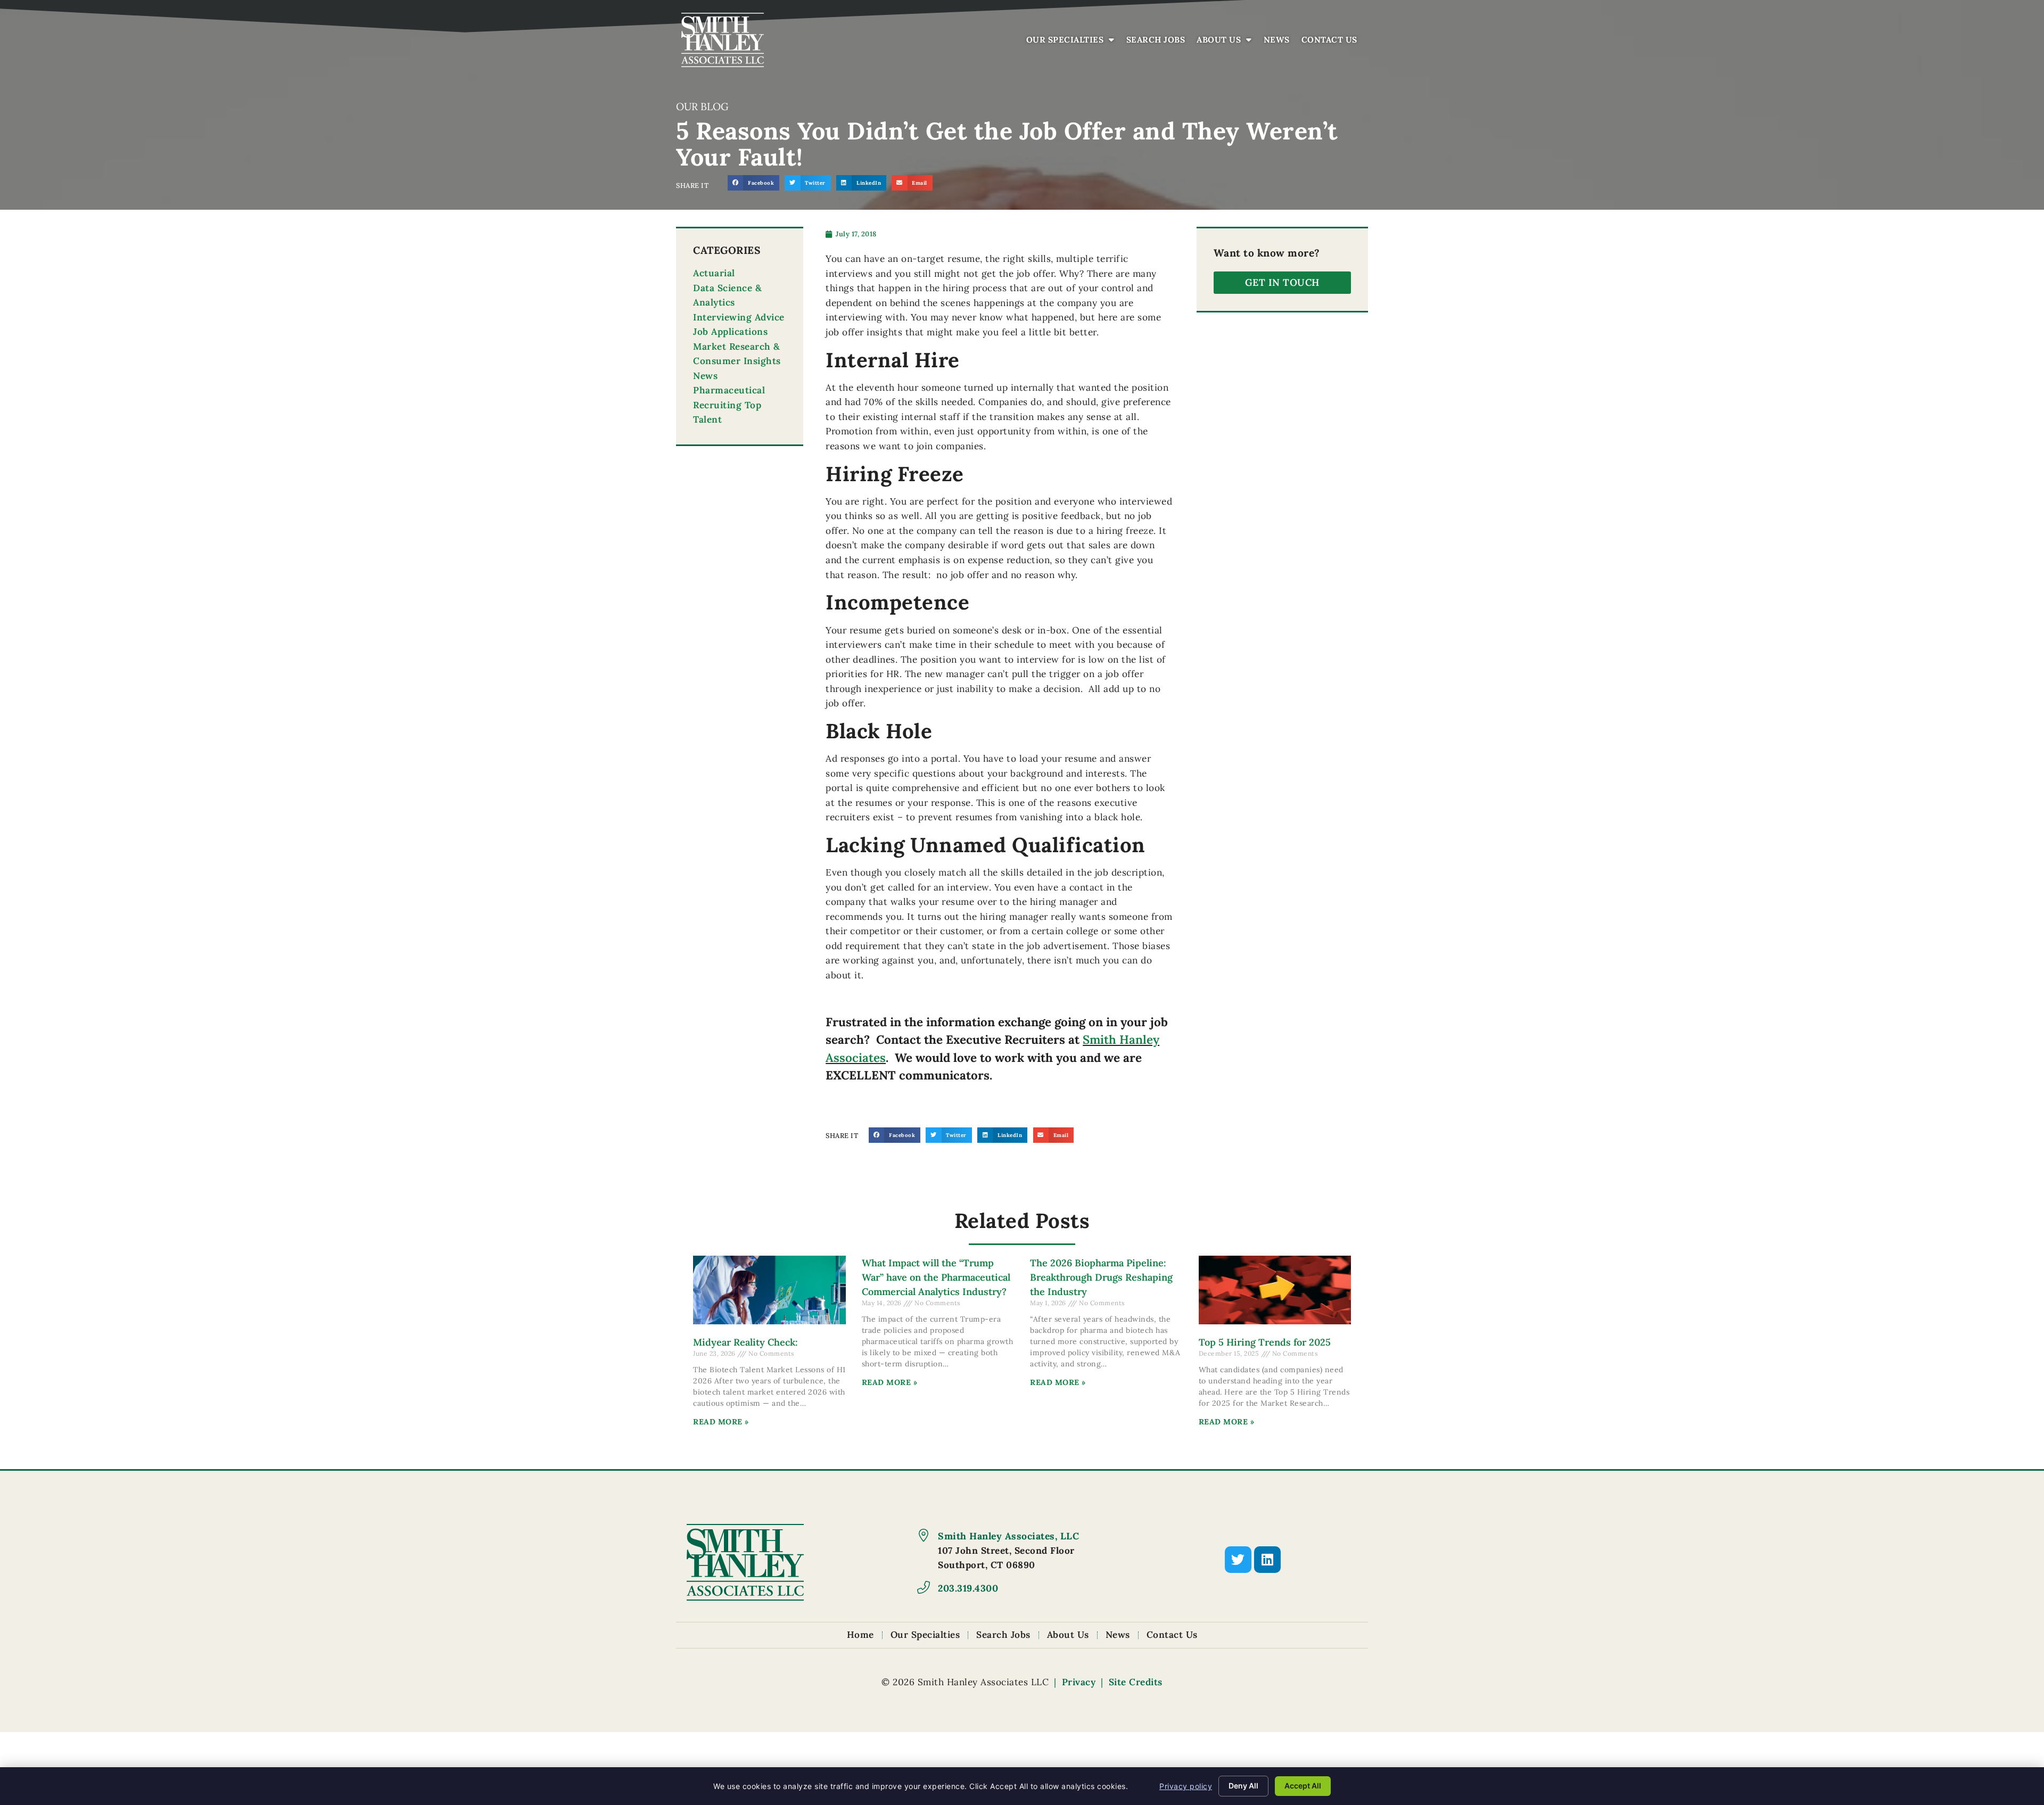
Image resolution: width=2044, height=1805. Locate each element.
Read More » (721, 1422)
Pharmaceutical (729, 390)
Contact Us (1332, 42)
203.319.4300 (968, 1588)
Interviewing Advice (739, 317)
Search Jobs (1159, 42)
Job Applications (730, 332)
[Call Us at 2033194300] (924, 1587)
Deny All (1243, 1786)
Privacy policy (1186, 1786)
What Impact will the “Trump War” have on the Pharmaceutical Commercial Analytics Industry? (936, 1277)
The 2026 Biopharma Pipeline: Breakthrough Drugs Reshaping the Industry (1101, 1277)
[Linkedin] (1267, 1560)
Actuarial (714, 273)
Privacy (1079, 1682)
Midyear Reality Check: (745, 1342)
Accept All (1303, 1786)
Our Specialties (1073, 42)
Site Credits (1136, 1682)
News (1279, 42)
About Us (1227, 42)
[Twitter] (1238, 1560)
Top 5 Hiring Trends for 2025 (1265, 1342)
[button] (753, 183)
